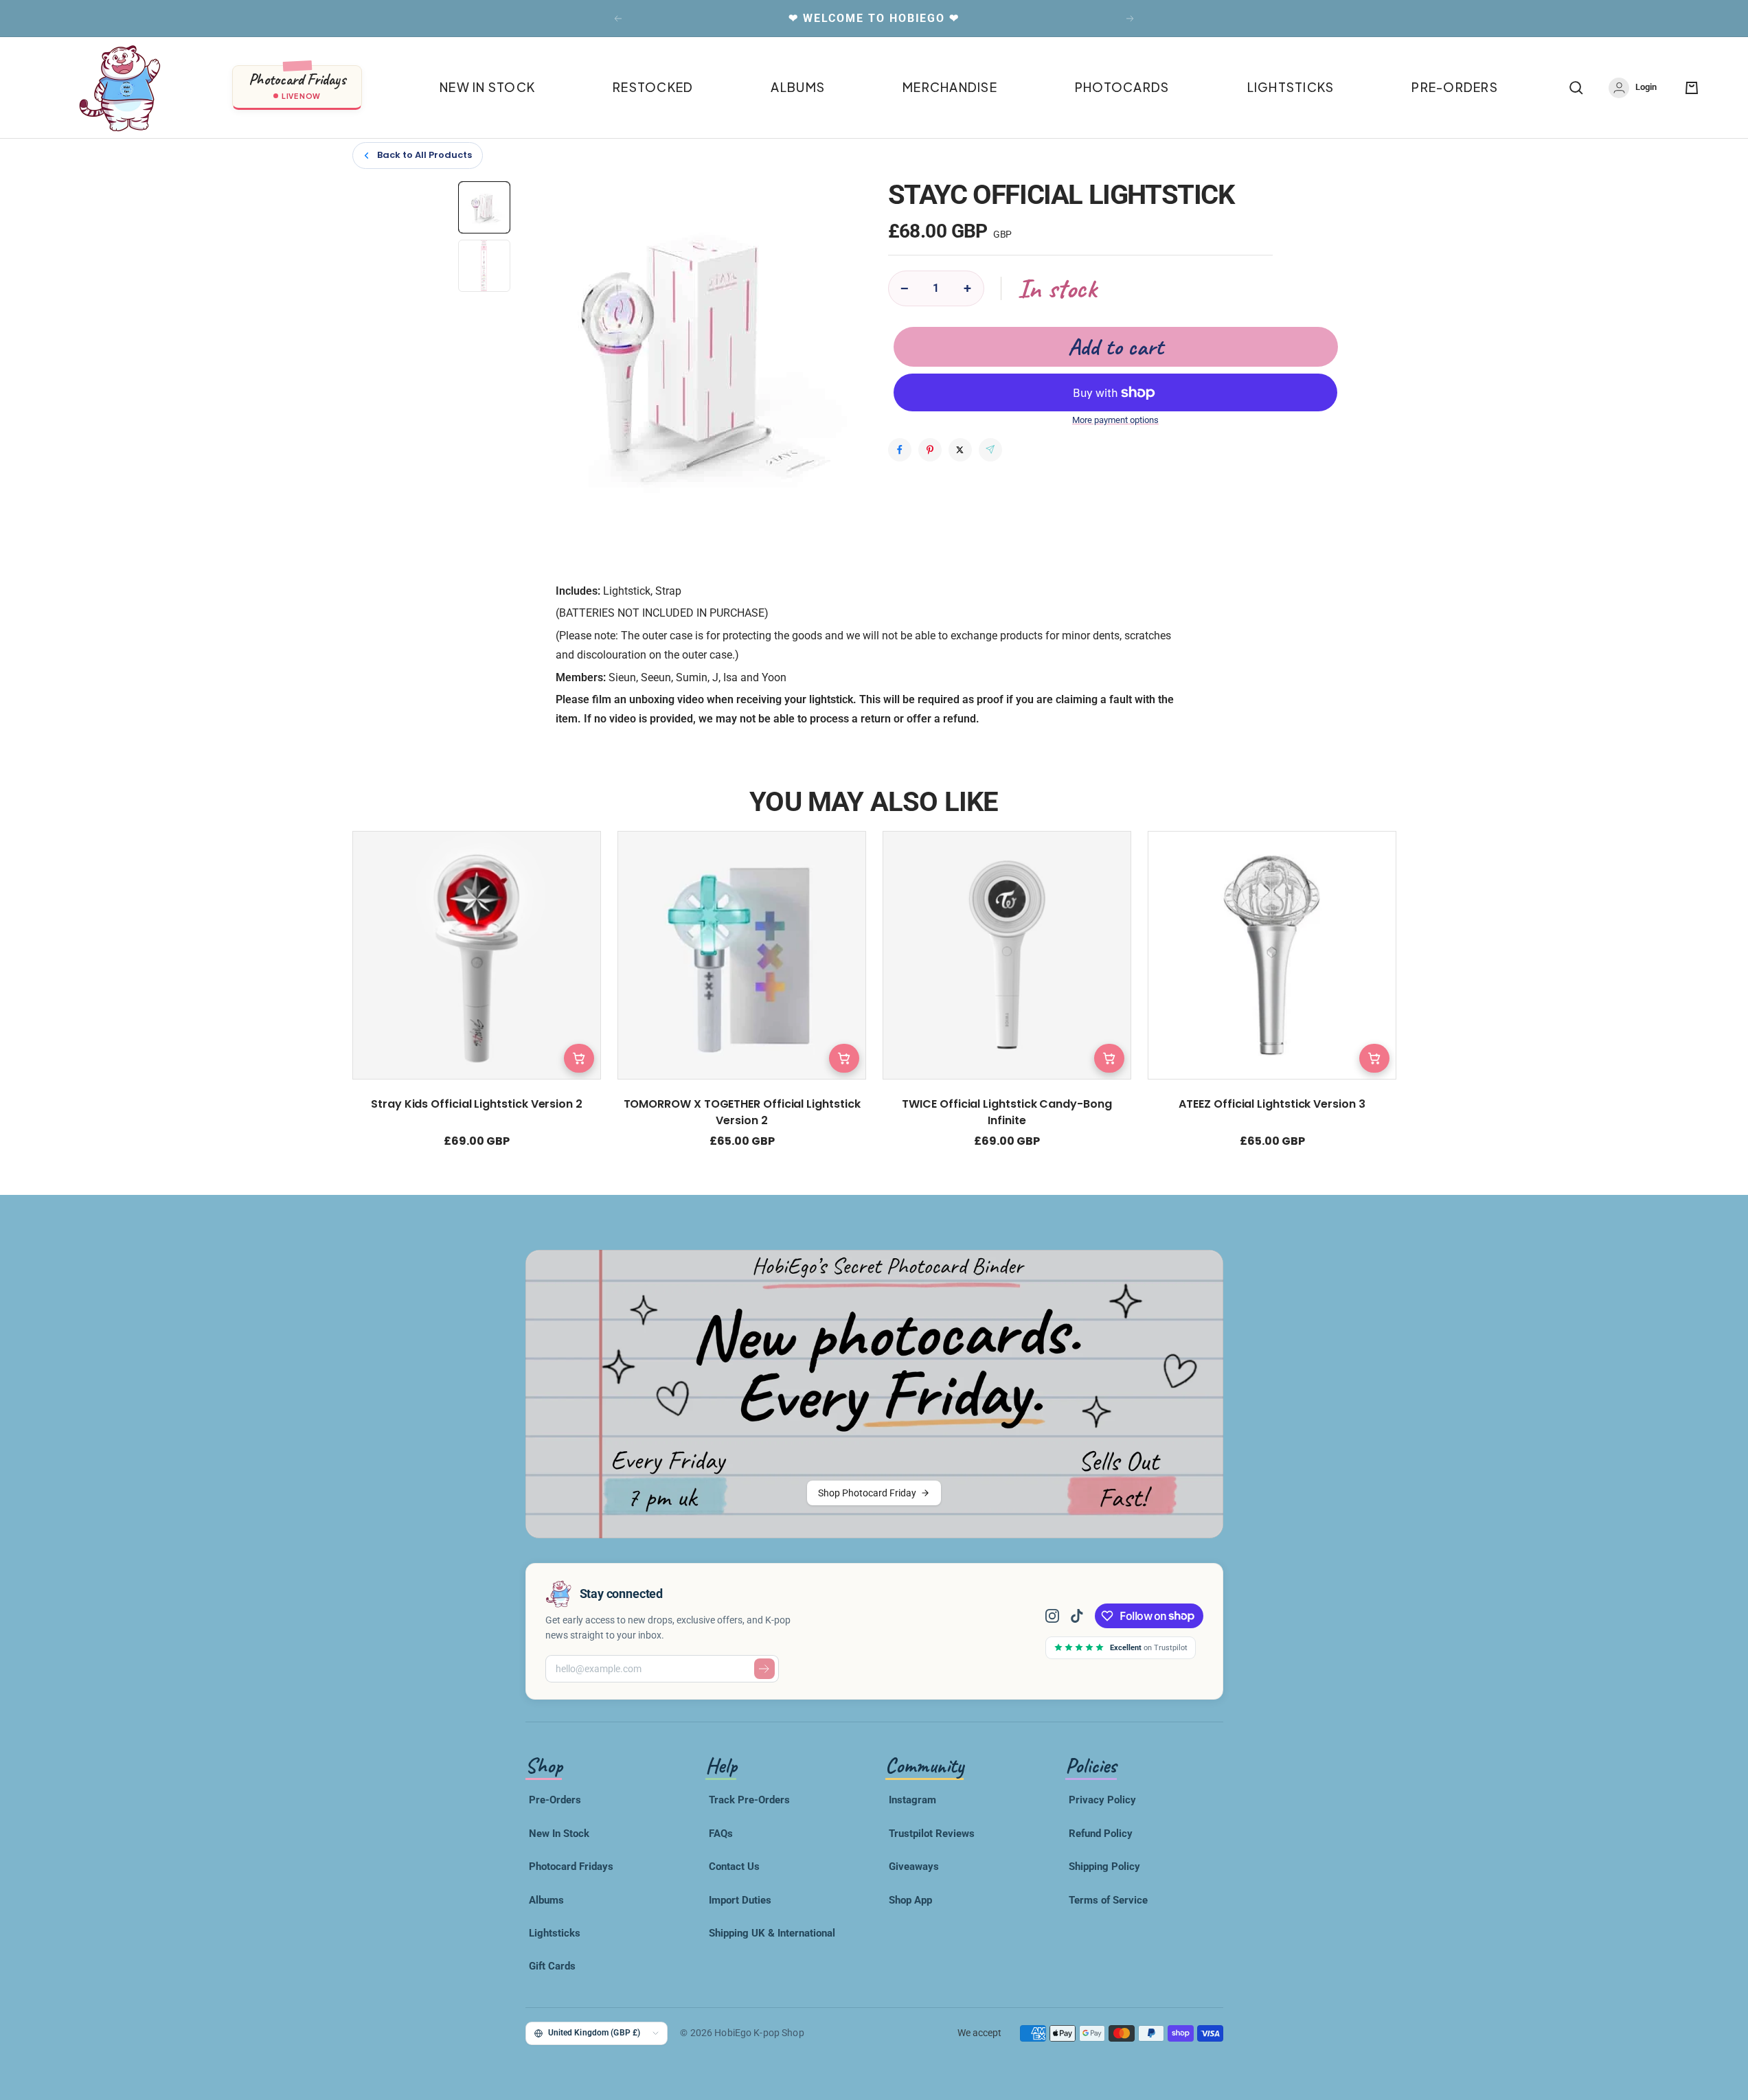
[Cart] (1692, 88)
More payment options (1115, 420)
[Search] (1576, 88)
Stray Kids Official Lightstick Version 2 (477, 1104)
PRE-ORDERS (1455, 87)
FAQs (721, 1834)
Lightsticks (555, 1933)
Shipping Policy (1104, 1867)
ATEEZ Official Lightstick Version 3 (1272, 1104)
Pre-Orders (555, 1800)
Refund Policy (1101, 1834)
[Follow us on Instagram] (1058, 1616)
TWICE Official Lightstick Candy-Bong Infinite (1007, 1112)
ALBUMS (798, 87)
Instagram (912, 1800)
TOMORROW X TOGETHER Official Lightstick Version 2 (741, 1112)
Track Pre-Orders (749, 1800)
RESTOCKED (653, 87)
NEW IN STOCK (487, 87)
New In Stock (559, 1834)
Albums (546, 1900)
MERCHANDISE (950, 87)
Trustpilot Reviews (932, 1834)
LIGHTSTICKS (1291, 87)
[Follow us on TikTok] (1077, 1616)
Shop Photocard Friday (867, 1493)
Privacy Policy (1102, 1800)
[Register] (764, 1669)
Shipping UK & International (772, 1933)
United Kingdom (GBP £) (594, 2032)
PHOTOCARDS (1122, 87)
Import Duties (740, 1900)
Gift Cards (552, 1966)
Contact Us (734, 1867)
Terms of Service (1108, 1900)
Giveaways (914, 1867)
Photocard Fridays (571, 1867)
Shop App (910, 1900)
